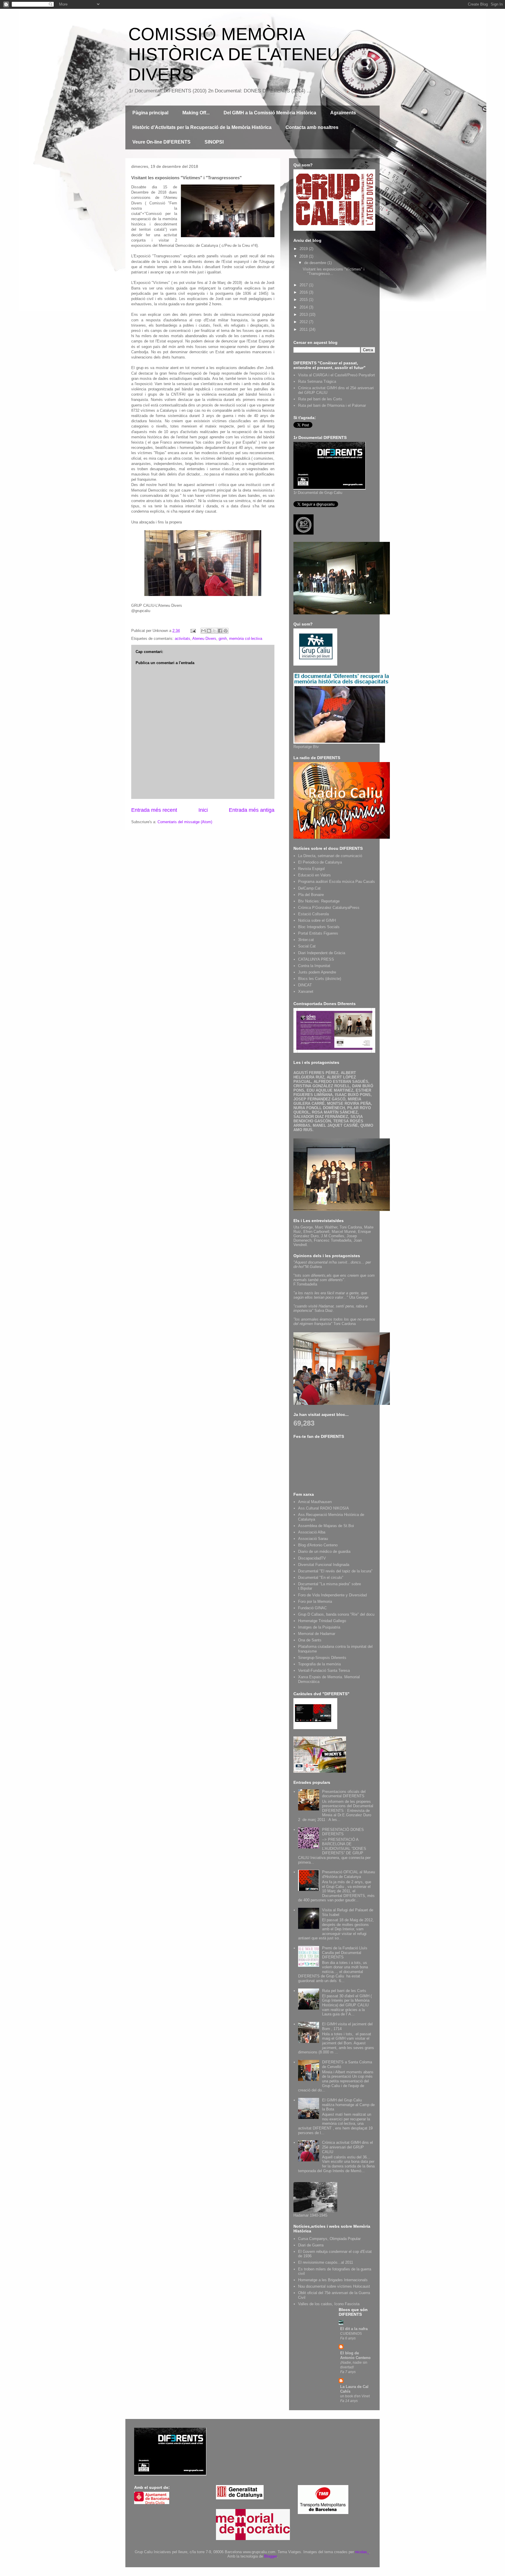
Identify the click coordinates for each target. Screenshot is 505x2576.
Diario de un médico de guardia (324, 1551)
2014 (304, 307)
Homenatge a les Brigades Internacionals (333, 2280)
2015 (304, 300)
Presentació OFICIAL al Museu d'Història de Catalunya (349, 1874)
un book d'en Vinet (355, 2396)
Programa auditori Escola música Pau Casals (337, 882)
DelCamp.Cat (309, 888)
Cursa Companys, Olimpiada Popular (329, 2239)
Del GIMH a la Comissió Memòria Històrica (270, 113)
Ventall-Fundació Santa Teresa (324, 1670)
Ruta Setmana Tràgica (317, 381)
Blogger (270, 2556)
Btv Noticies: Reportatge (319, 901)
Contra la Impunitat (314, 966)
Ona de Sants (310, 1640)
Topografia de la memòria (319, 1664)
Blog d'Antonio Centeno (318, 1545)
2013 (304, 315)
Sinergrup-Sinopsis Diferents (322, 1658)
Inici (203, 810)
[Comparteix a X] (215, 631)
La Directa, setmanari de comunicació (330, 856)
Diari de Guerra (311, 2245)
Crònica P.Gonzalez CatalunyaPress (329, 908)
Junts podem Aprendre (317, 972)
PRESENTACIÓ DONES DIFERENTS (343, 1832)
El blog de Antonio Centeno (355, 2355)
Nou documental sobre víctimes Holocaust (334, 2286)
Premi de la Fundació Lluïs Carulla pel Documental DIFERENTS (345, 1953)
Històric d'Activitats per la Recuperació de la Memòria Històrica (202, 127)
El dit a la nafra (354, 2329)
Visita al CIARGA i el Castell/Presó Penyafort (337, 375)
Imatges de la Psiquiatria (319, 1627)
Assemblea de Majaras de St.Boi (326, 1526)
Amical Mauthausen (315, 1502)
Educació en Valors (314, 875)
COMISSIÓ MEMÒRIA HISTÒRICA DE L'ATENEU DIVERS (234, 54)
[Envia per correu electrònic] (203, 631)
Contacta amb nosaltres (312, 127)
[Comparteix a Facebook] (220, 631)
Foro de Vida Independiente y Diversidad (332, 1595)
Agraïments (343, 113)
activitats (183, 639)
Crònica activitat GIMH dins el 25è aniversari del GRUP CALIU (347, 2147)
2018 (304, 256)
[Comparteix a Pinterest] (226, 631)
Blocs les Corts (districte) (320, 979)
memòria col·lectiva (246, 639)
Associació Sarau (313, 1539)
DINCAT (305, 985)
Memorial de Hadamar (317, 1634)
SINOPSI (214, 142)
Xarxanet (306, 991)
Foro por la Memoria (315, 1601)
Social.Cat (307, 946)
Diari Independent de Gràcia (322, 953)
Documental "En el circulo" (321, 1578)
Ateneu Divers (204, 639)
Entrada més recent (154, 810)
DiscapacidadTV (312, 1558)
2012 (304, 322)
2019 (304, 249)
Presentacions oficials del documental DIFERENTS (344, 1794)
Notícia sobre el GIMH (317, 920)
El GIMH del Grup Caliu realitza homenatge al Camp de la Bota (348, 2105)
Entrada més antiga (252, 810)
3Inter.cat (306, 940)
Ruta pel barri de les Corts (320, 399)
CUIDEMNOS (351, 2334)
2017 (304, 285)
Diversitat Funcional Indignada (324, 1565)
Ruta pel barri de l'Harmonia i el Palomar (332, 405)
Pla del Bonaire (311, 895)
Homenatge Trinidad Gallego (322, 1621)
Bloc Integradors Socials (319, 927)
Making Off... (196, 113)
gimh (223, 639)
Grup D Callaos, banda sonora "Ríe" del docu (336, 1614)
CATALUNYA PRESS (316, 959)
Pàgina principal (150, 113)
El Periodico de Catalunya (320, 862)
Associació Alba (312, 1532)
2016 (304, 292)
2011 (304, 329)
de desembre (316, 263)
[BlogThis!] (209, 631)
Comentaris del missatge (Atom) (185, 822)
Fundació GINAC (312, 1608)
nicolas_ (362, 2552)
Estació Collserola (313, 914)
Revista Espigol (311, 869)
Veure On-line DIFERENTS (161, 142)
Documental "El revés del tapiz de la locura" (335, 1571)
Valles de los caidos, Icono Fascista (329, 2304)
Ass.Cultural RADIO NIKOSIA (324, 1508)
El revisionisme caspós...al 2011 (326, 2262)
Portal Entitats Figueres (318, 933)
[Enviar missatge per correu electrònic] (193, 631)
